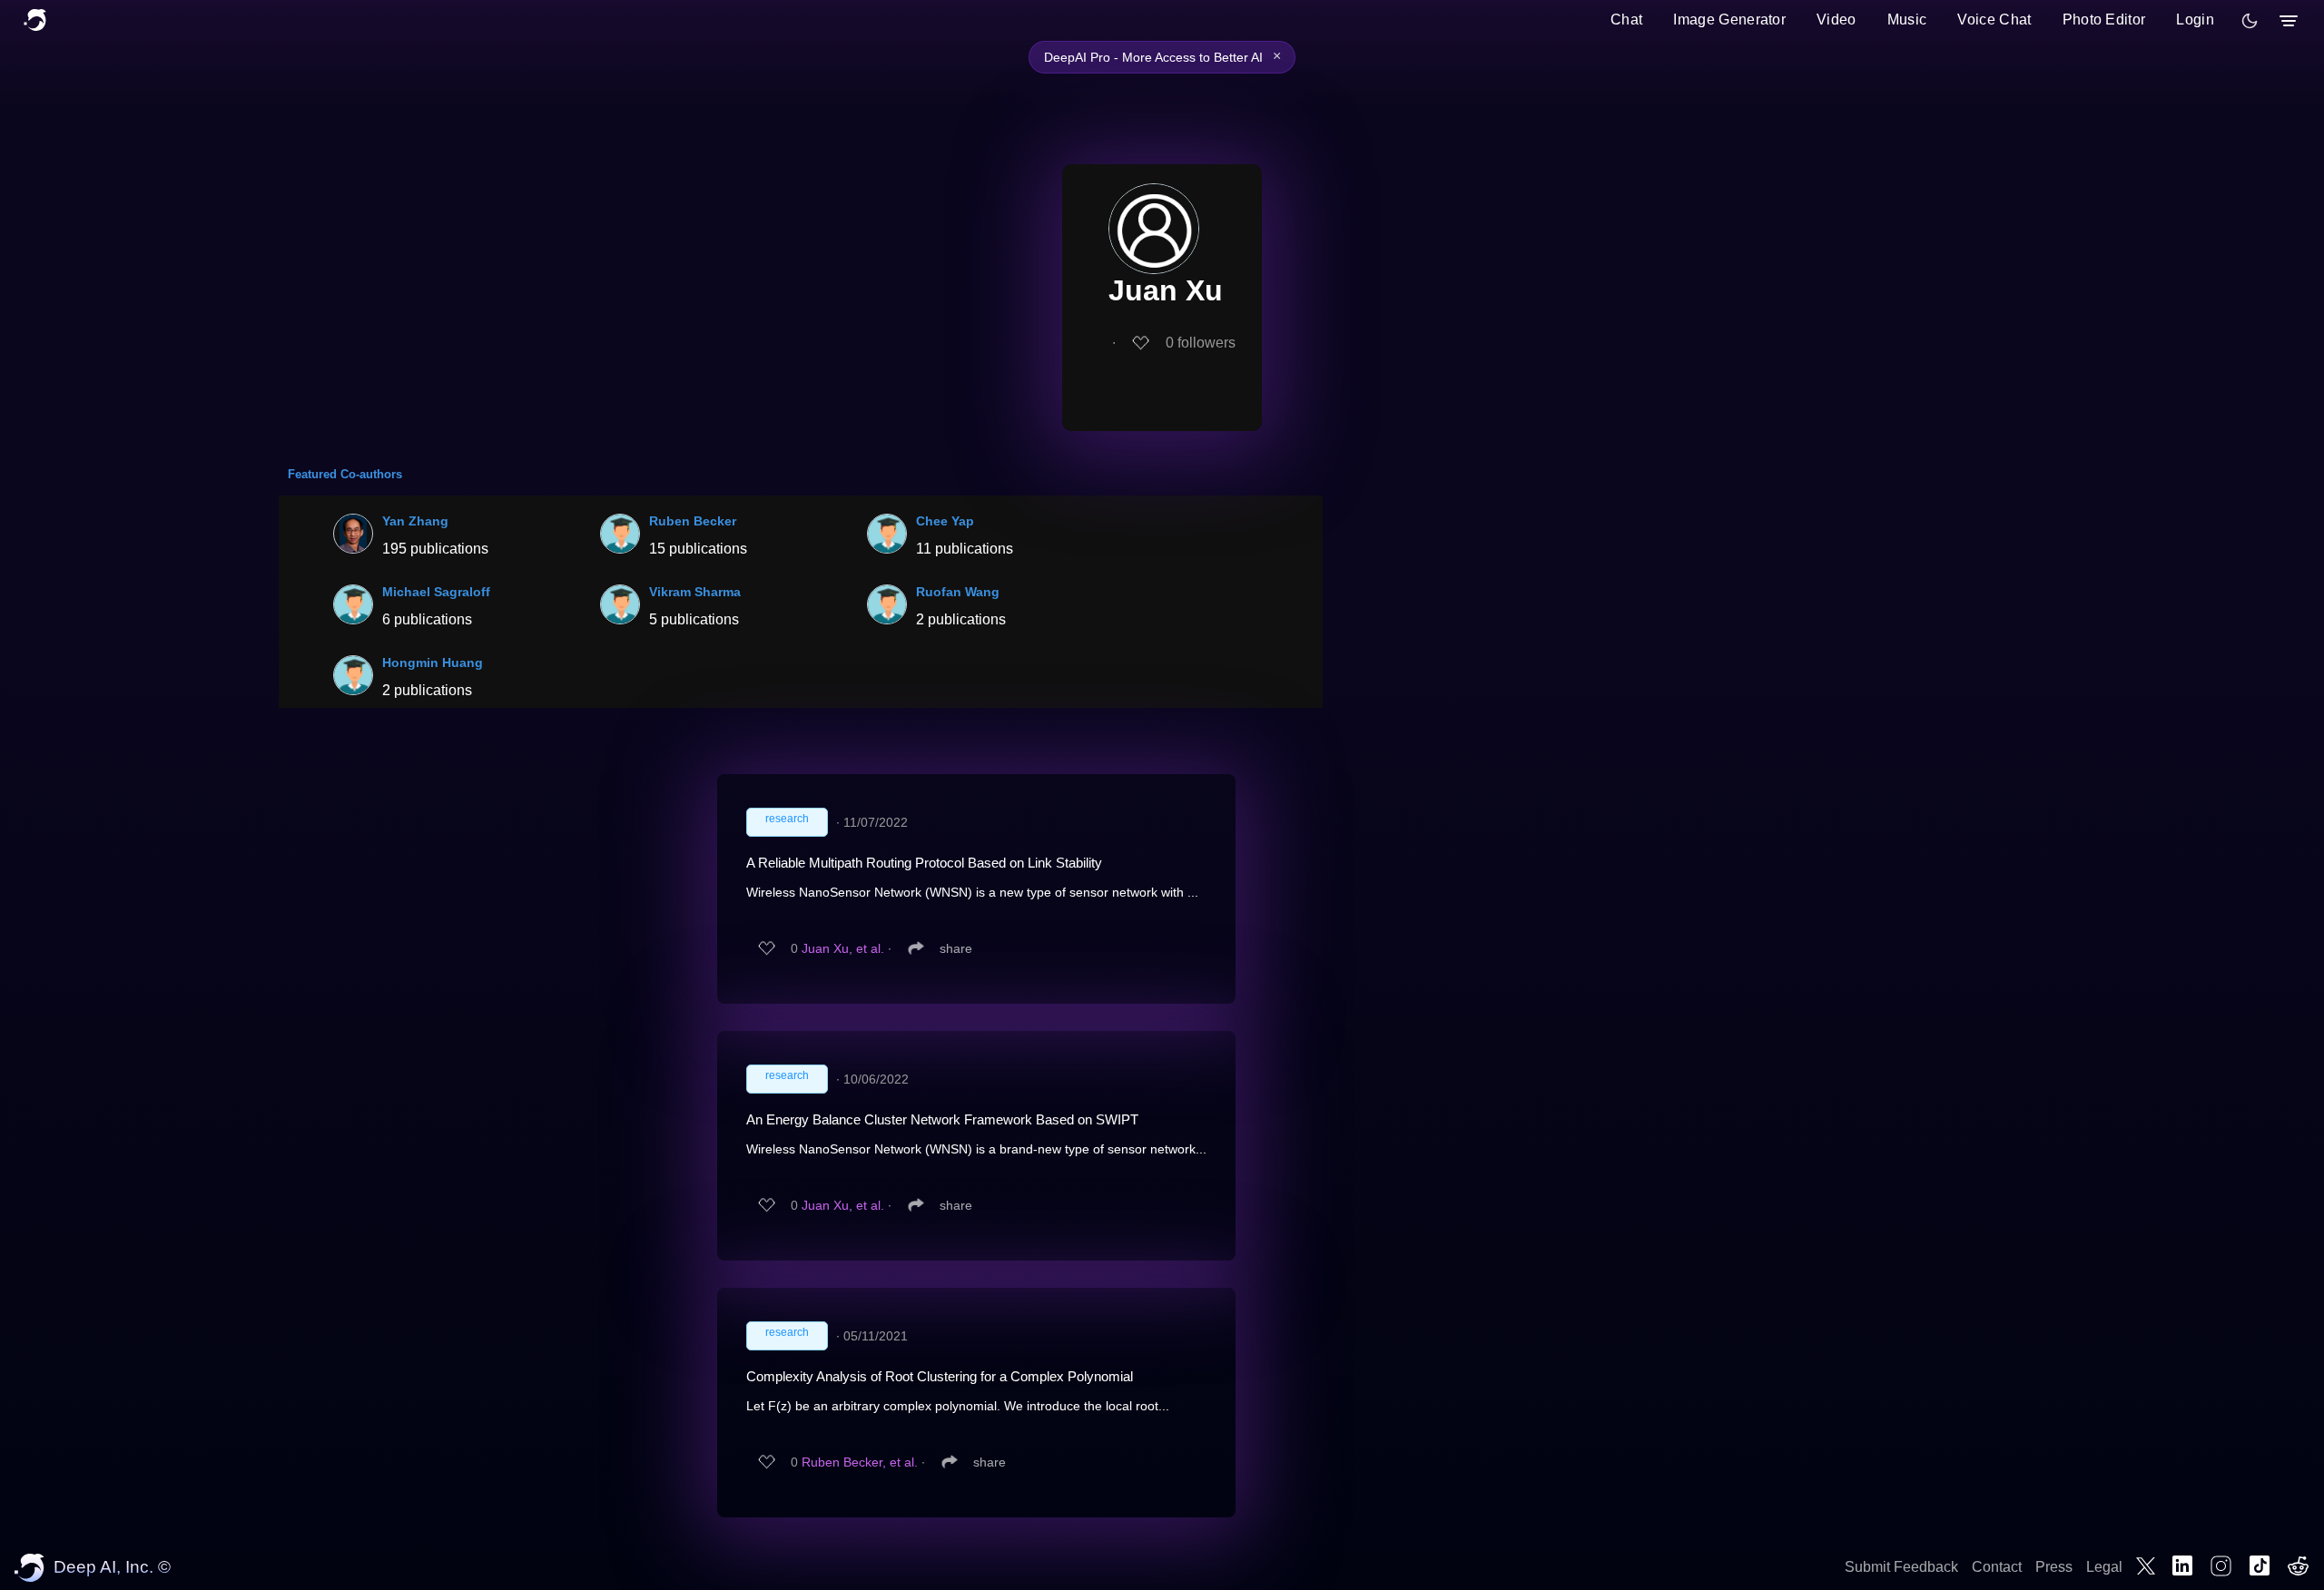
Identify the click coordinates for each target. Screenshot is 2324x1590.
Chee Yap (945, 521)
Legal (2104, 1567)
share (956, 948)
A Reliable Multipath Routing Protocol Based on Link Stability (924, 863)
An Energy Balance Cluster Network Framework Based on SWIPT (942, 1119)
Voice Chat (1994, 20)
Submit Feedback (1901, 1567)
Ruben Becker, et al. (860, 1462)
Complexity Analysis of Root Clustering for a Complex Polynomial (940, 1376)
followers (1201, 343)
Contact (1997, 1567)
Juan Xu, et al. (843, 948)
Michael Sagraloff (436, 592)
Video (1837, 20)
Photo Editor (2104, 20)
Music (1907, 20)
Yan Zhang (415, 521)
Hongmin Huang (433, 662)
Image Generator (1729, 20)
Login (2195, 20)
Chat (1626, 20)
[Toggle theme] (2250, 21)
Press (2054, 1567)
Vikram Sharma (695, 592)
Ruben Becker (693, 521)
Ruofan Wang (958, 592)
